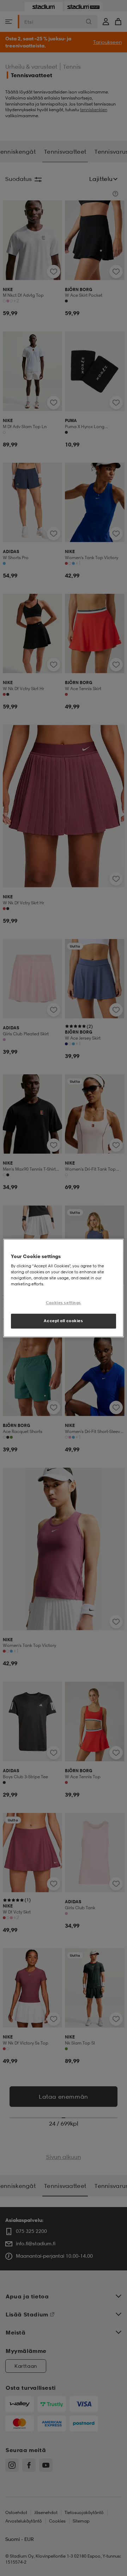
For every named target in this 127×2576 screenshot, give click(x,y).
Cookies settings (64, 1303)
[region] (64, 1288)
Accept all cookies (63, 1321)
